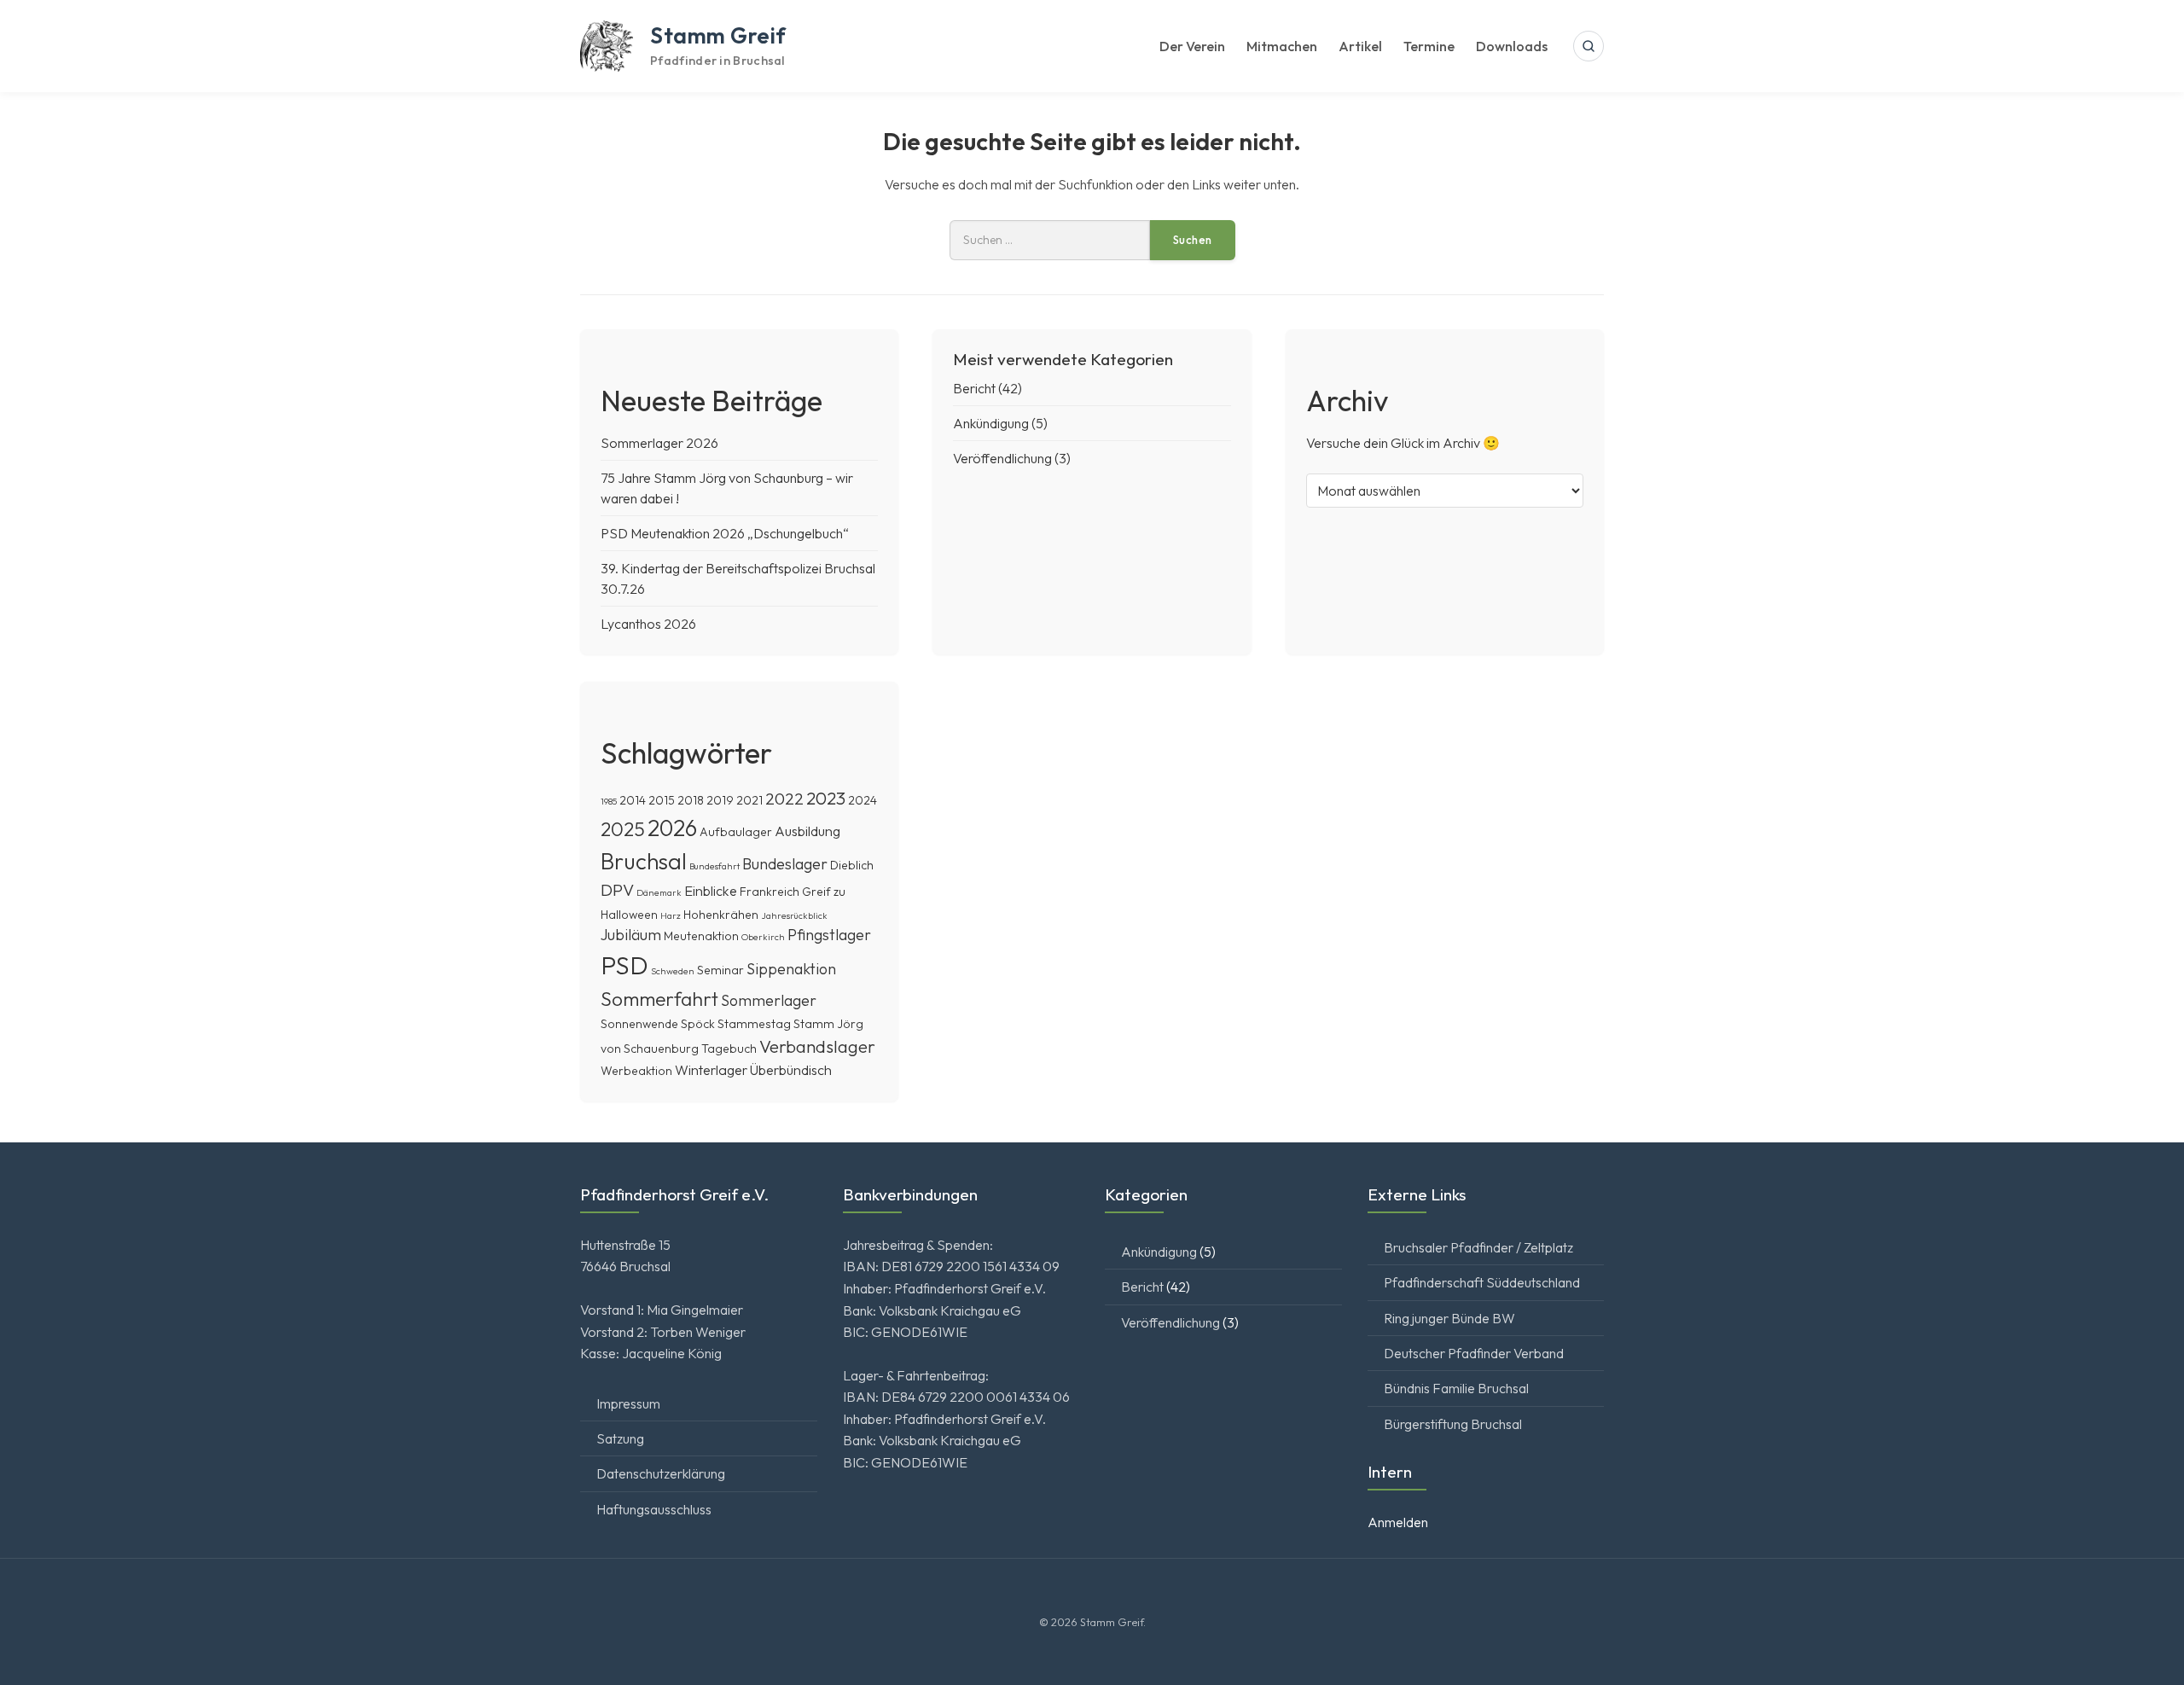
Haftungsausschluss (654, 1509)
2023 (826, 798)
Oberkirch (763, 937)
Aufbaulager (736, 832)
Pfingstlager (829, 935)
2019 (720, 800)
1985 (609, 801)
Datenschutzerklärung (661, 1473)
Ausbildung (807, 831)
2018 (691, 800)
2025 (623, 829)
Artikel (1360, 46)
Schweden (673, 971)
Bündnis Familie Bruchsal (1456, 1388)
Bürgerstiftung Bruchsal (1453, 1424)
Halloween (629, 915)
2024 (863, 800)
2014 (633, 800)
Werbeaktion (636, 1071)
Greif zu (824, 892)
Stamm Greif (718, 35)
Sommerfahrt (659, 999)
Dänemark (659, 892)
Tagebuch (729, 1049)
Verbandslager (817, 1046)
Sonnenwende (639, 1024)
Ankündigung (991, 423)
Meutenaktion (701, 936)
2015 (662, 800)
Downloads (1512, 46)
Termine (1429, 46)
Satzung (620, 1438)
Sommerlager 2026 (659, 443)
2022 (784, 799)
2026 (672, 828)
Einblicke (711, 891)
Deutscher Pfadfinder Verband (1474, 1353)
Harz (671, 915)
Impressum (628, 1403)
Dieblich (852, 865)
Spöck (698, 1024)
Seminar (720, 970)
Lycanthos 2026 (648, 624)
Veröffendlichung (1002, 458)
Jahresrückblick (794, 915)
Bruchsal (644, 861)
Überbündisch (791, 1070)
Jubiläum (631, 935)
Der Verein (1192, 46)
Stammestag (754, 1024)
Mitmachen (1282, 46)
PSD (624, 965)
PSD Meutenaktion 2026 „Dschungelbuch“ (725, 533)
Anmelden (1398, 1522)
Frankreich (770, 892)
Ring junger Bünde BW (1449, 1318)
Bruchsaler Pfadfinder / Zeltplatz (1478, 1247)
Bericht (974, 388)
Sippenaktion (791, 969)
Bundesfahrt (714, 866)
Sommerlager (769, 1000)
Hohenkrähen (721, 915)
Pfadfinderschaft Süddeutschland (1482, 1282)
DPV (617, 890)
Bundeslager (785, 864)
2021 (749, 800)
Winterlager (711, 1070)
